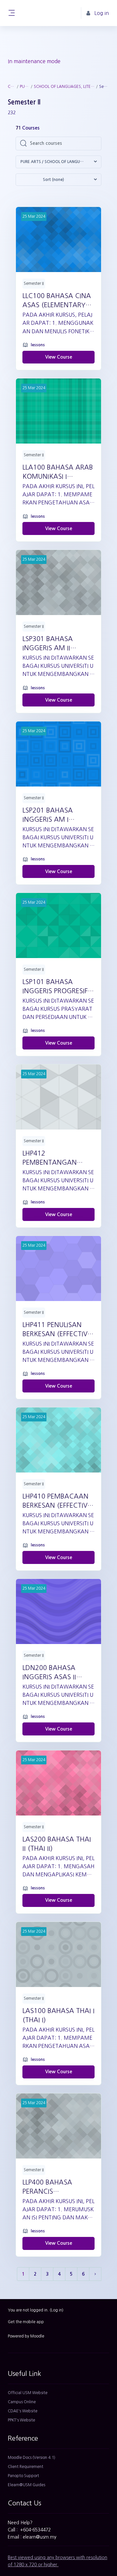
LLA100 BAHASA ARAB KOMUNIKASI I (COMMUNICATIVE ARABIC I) (58, 473)
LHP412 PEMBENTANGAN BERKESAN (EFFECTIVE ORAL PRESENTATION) (57, 1158)
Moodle (37, 2336)
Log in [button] (102, 13)
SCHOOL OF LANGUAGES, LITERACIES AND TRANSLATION (65, 87)
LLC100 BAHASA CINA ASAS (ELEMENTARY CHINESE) (57, 301)
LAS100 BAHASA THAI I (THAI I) (58, 2015)
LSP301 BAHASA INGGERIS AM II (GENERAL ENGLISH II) (56, 644)
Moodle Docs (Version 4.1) (32, 2458)
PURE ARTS (25, 87)
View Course (59, 357)
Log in (57, 2310)
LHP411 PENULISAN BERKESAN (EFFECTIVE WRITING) (57, 1330)
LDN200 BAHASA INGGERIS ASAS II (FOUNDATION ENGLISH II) (49, 1673)
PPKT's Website (21, 2420)
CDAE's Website (23, 2411)
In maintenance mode (34, 61)
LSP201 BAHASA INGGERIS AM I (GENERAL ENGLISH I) (55, 815)
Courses (12, 87)
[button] (58, 162)
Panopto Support (23, 2476)
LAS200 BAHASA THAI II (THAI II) (57, 1844)
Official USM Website (28, 2393)
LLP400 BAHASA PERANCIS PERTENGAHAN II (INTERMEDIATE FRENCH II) (49, 2187)
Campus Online (22, 2402)
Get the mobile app (26, 2322)
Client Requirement (26, 2467)
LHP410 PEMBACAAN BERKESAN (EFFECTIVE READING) (57, 1501)
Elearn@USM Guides (26, 2485)
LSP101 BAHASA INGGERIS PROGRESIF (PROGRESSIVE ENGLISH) (55, 987)
